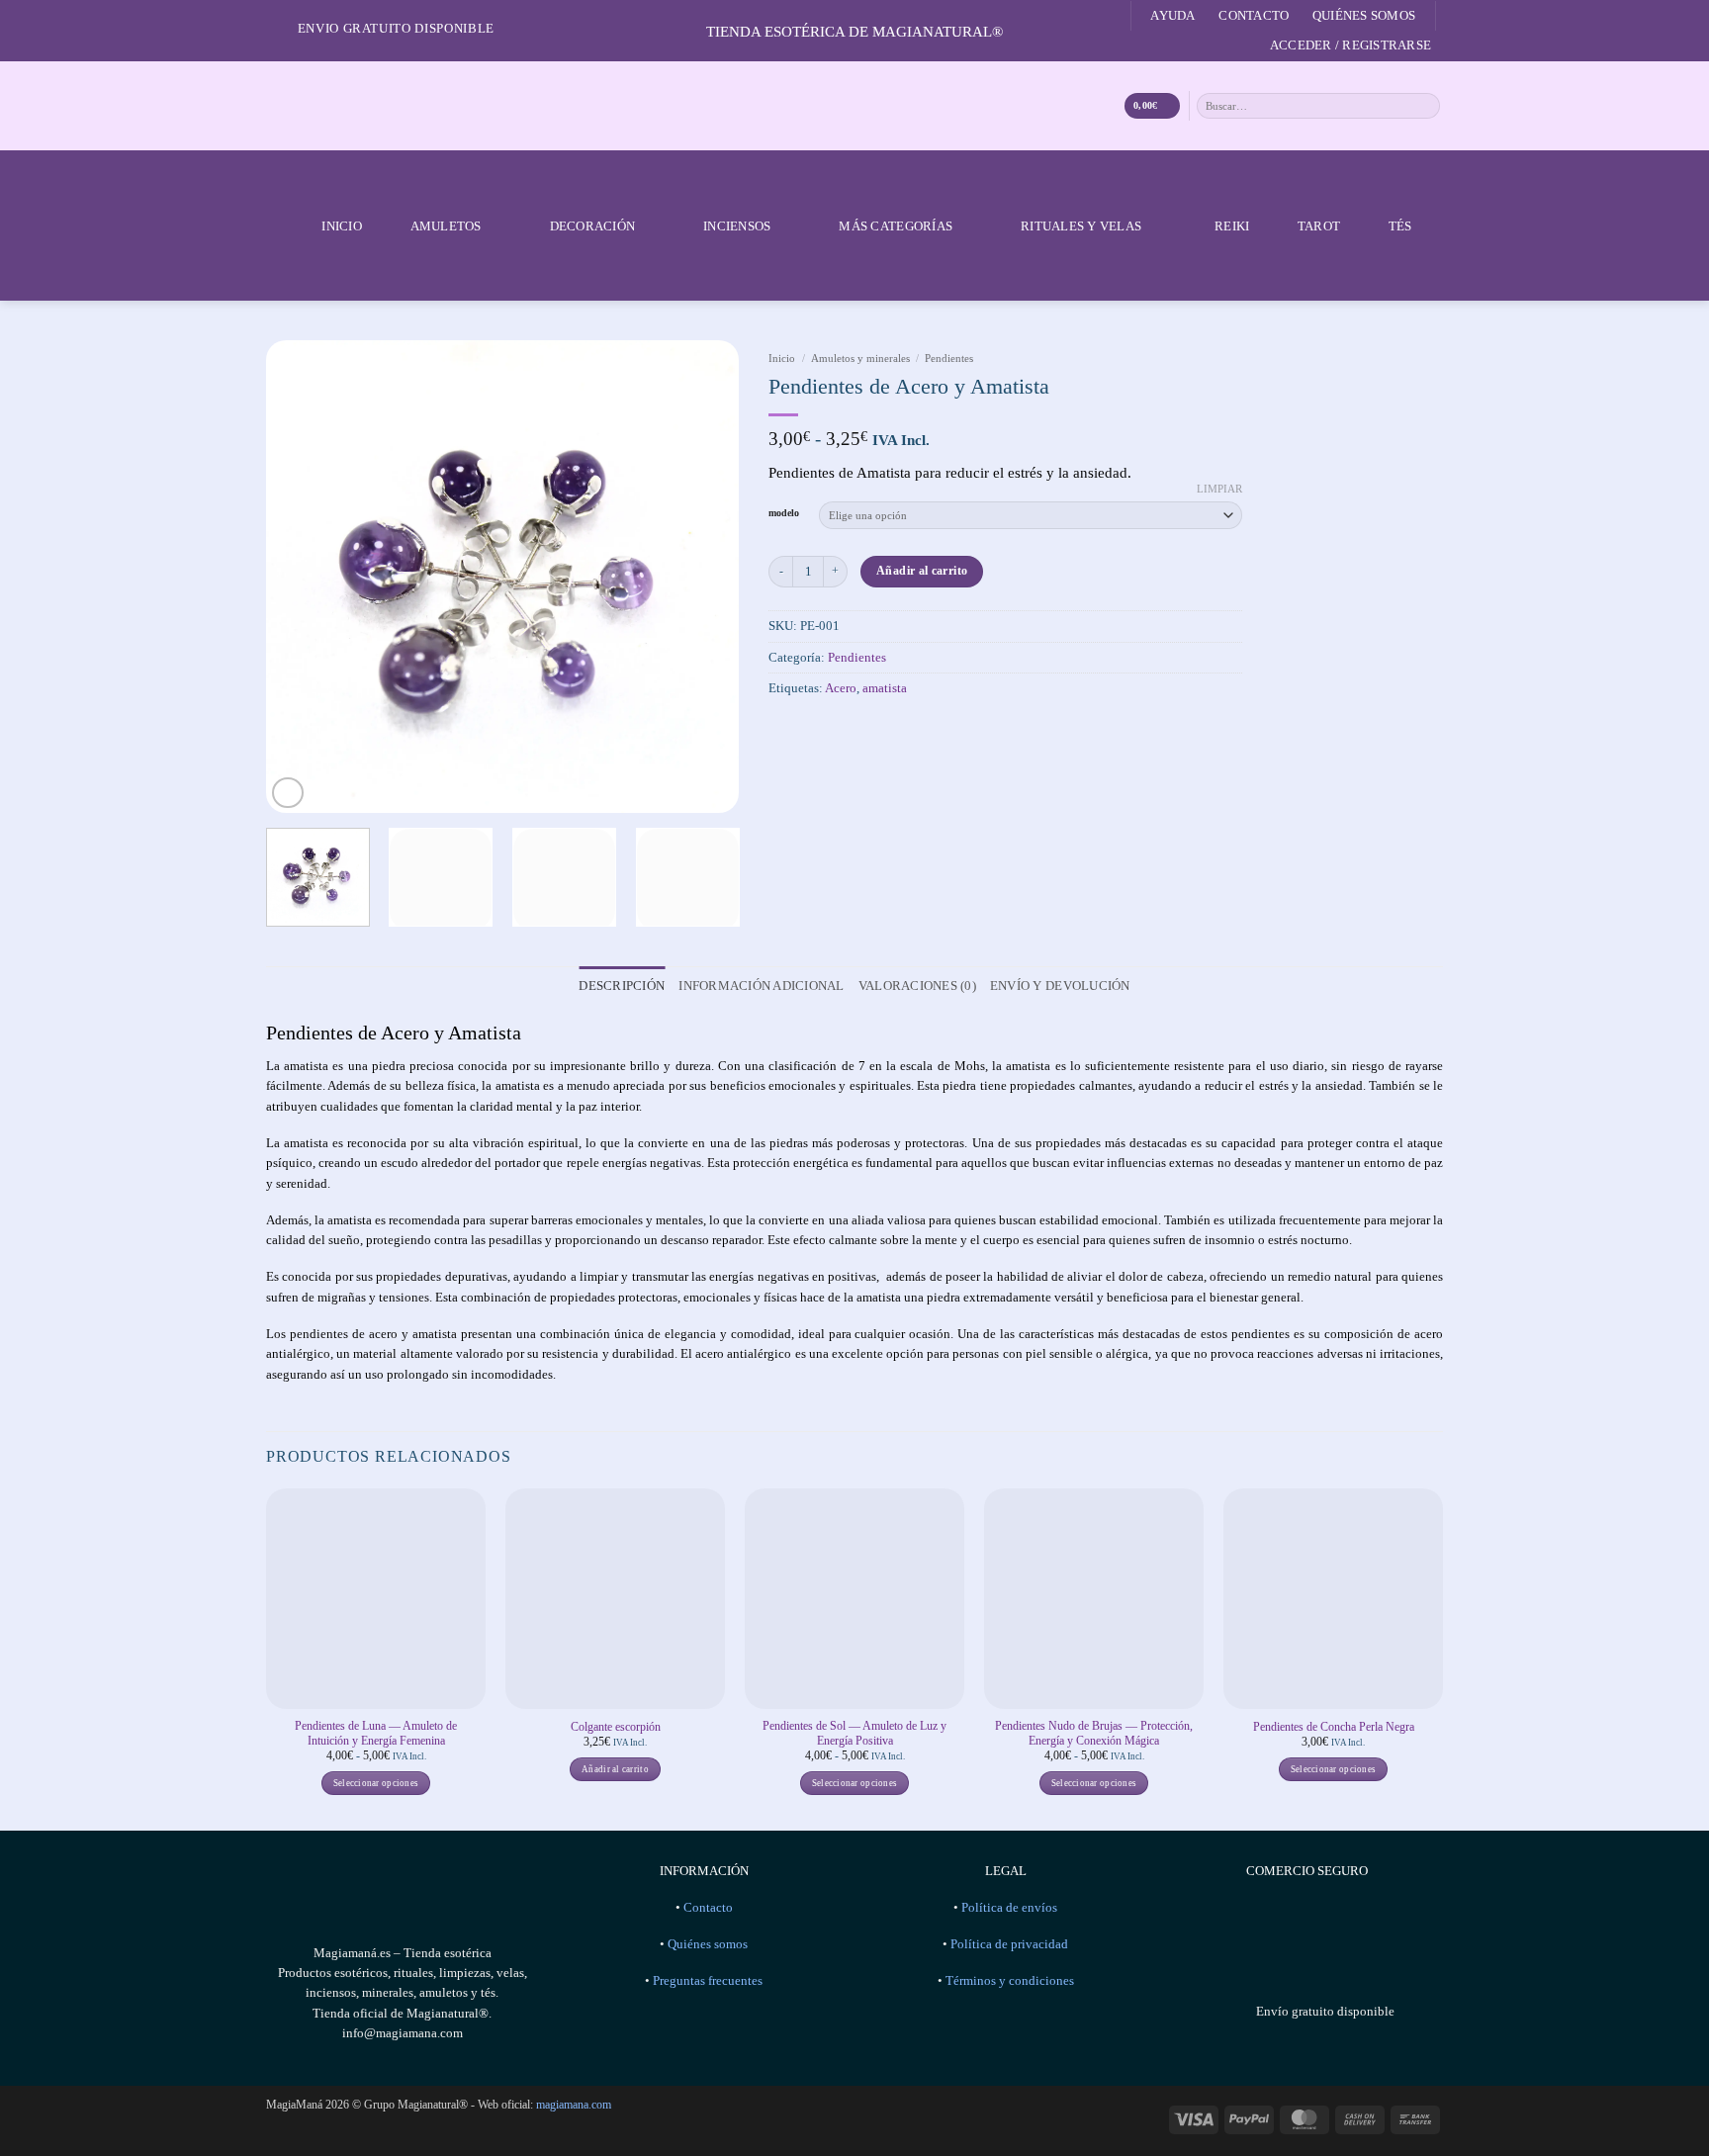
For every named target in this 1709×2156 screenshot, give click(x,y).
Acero (841, 688)
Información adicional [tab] (761, 986)
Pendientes (949, 358)
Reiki (1232, 226)
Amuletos (446, 226)
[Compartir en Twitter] (812, 730)
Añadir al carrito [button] (615, 1769)
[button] (1350, 45)
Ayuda (1172, 15)
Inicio (342, 226)
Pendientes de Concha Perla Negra (1334, 1727)
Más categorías (896, 226)
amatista (885, 688)
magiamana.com (574, 2105)
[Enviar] (1426, 105)
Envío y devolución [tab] (1060, 986)
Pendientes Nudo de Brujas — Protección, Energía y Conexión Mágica (1094, 1733)
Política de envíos (1009, 1908)
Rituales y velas (1081, 226)
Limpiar (1219, 489)
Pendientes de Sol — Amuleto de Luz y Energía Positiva (854, 1733)
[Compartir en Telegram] (868, 730)
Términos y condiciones (1010, 1981)
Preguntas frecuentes (708, 1981)
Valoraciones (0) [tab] (917, 986)
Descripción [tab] (622, 986)
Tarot (1319, 226)
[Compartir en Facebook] (783, 730)
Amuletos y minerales (860, 358)
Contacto (1254, 15)
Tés (1400, 226)
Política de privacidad (1009, 1944)
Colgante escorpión (616, 1727)
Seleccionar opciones (376, 1783)
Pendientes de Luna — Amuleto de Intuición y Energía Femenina (376, 1733)
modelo (784, 513)
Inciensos (737, 226)
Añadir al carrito (922, 571)
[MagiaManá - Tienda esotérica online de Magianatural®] (854, 106)
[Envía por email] (840, 730)
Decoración (593, 226)
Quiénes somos (1364, 15)
